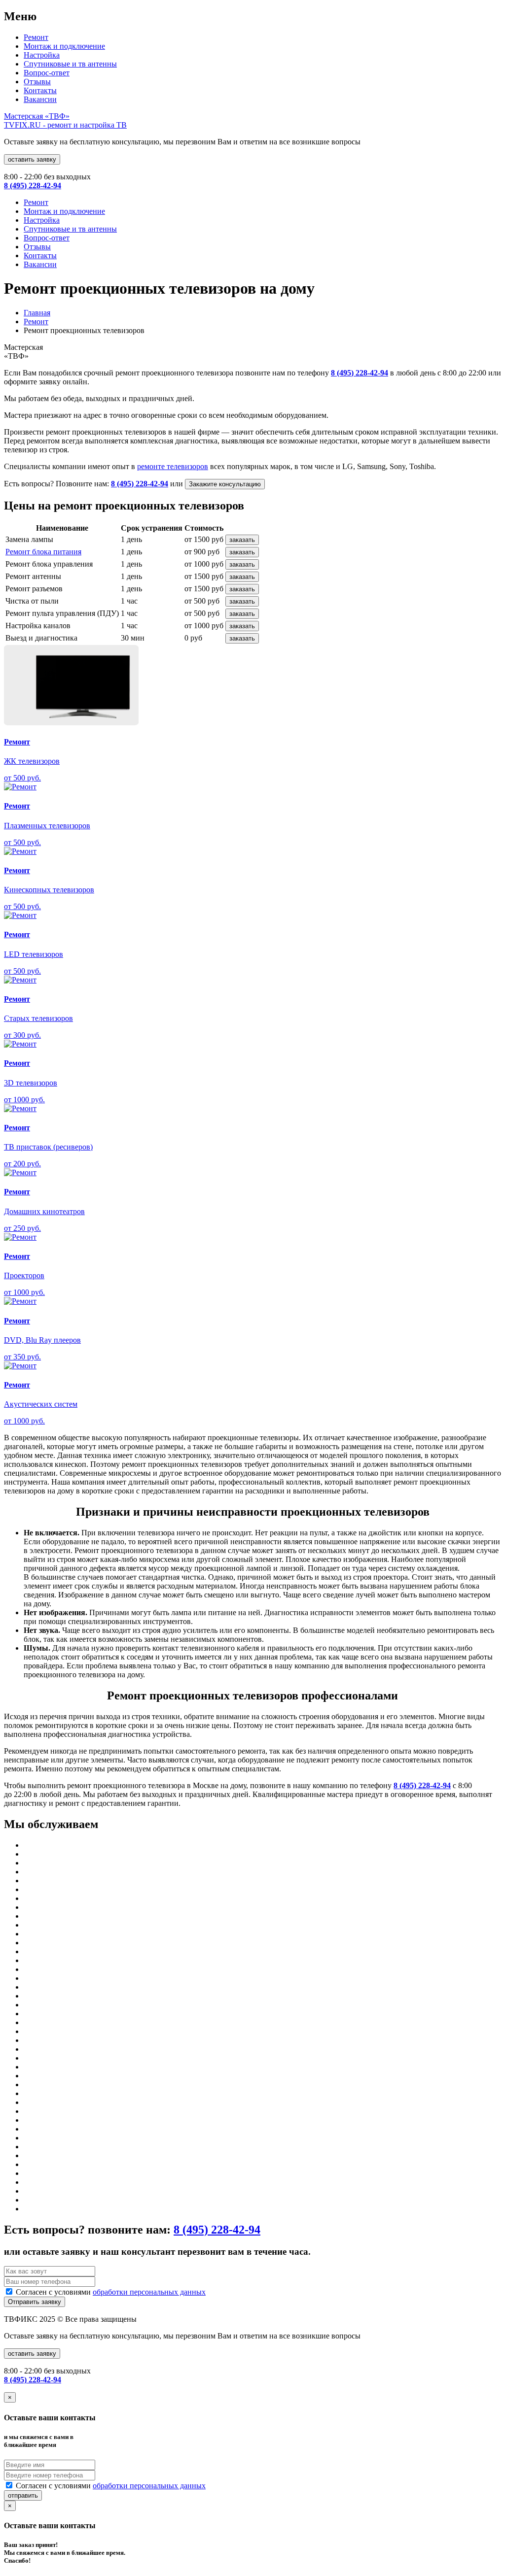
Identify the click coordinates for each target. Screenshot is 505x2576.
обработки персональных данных (149, 2292)
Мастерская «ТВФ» (65, 120)
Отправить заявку (35, 2302)
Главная (37, 313)
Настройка (42, 55)
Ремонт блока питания (43, 552)
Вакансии (40, 99)
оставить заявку (32, 159)
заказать (242, 540)
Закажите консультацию (225, 484)
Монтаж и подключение (64, 46)
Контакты (40, 90)
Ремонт (36, 37)
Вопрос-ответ (47, 73)
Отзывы (37, 82)
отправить (23, 2495)
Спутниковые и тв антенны (70, 64)
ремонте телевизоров (173, 466)
